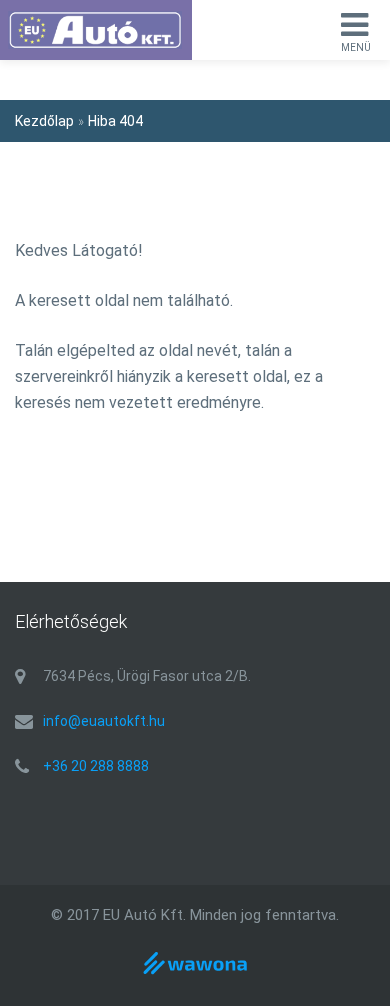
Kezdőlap (44, 121)
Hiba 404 (115, 121)
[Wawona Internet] (195, 975)
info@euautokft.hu (104, 721)
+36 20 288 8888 (96, 766)
